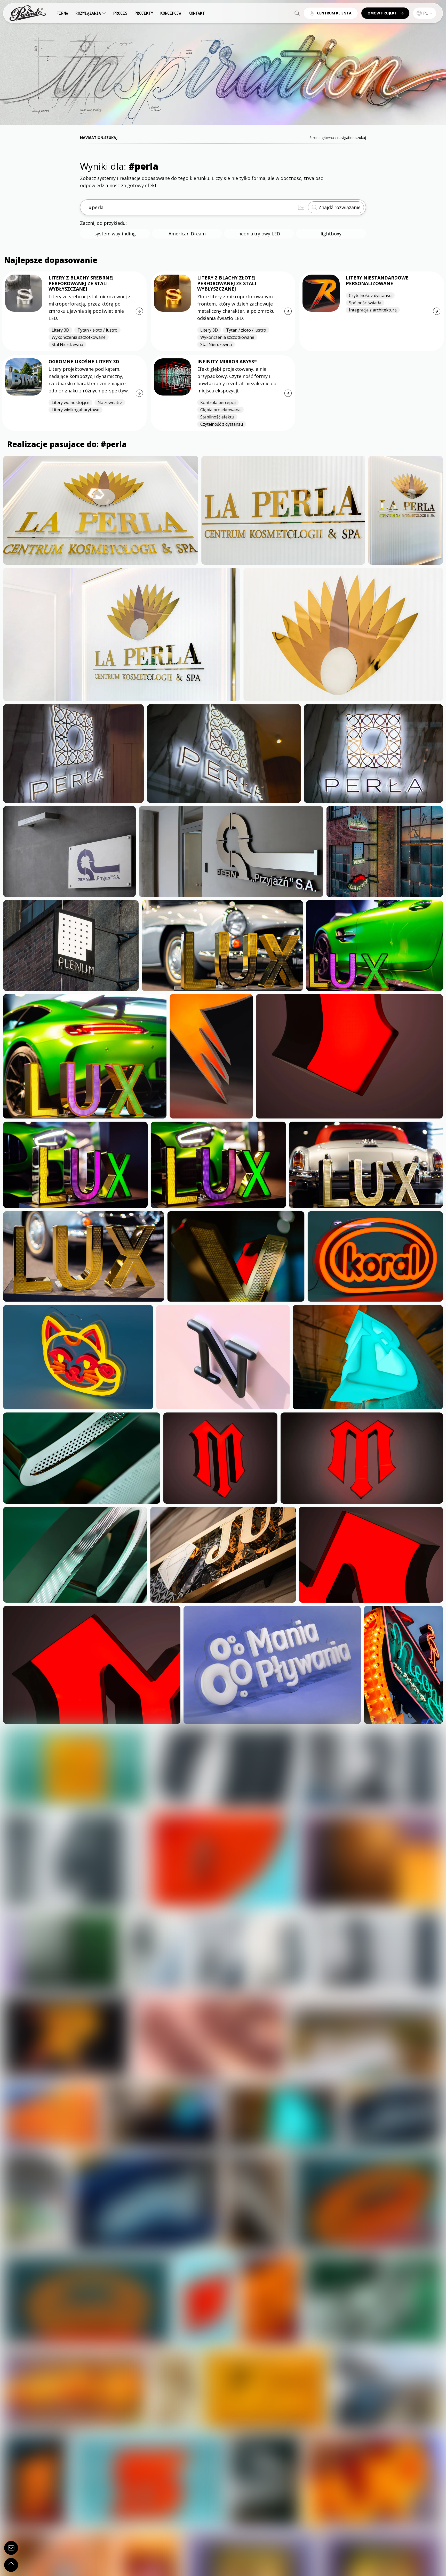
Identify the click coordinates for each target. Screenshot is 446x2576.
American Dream (187, 234)
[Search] (297, 13)
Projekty (144, 13)
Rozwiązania (88, 13)
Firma (62, 13)
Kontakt (197, 13)
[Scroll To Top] (11, 2565)
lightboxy (331, 234)
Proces (120, 13)
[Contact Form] (11, 2548)
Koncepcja (171, 13)
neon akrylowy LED (259, 234)
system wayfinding (115, 234)
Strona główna (322, 138)
